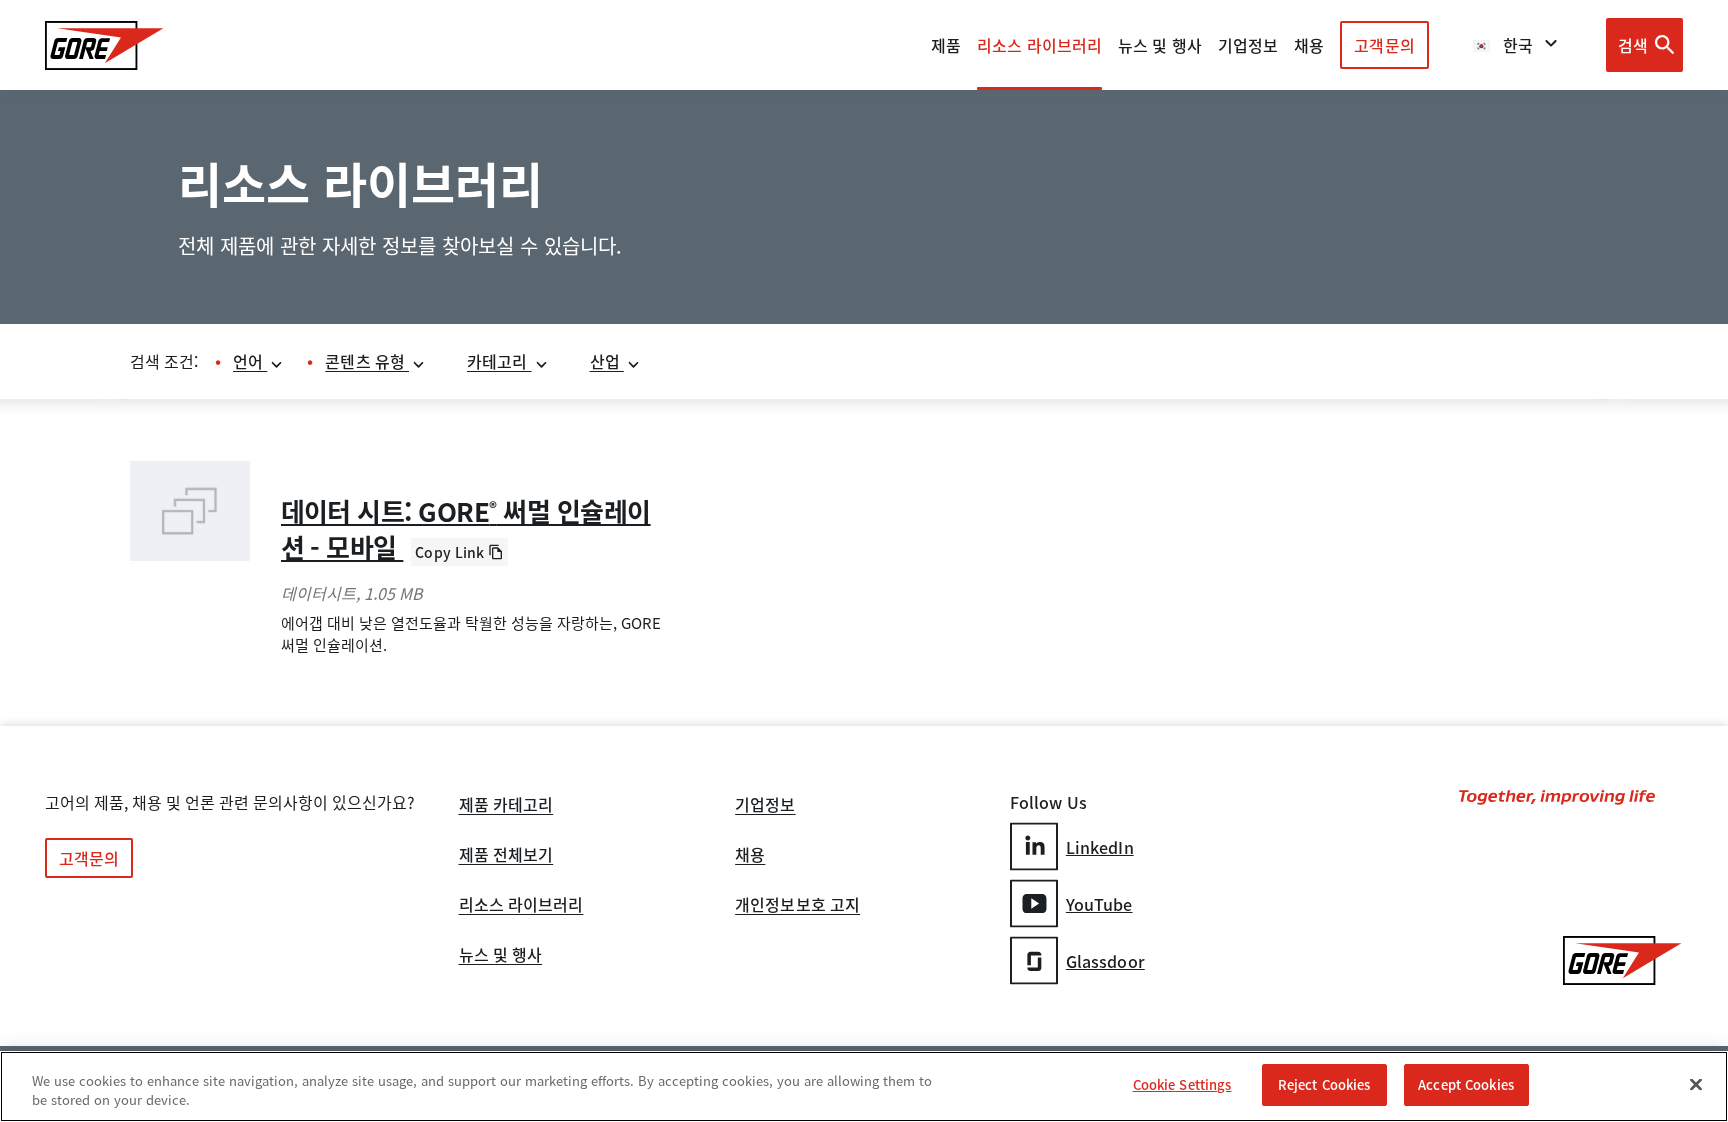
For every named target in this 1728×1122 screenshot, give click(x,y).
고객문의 (1384, 45)
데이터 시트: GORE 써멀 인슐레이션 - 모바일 (466, 529)
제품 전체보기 (506, 856)
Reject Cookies (1324, 1084)
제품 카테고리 (506, 806)
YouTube (1099, 904)
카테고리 (499, 361)
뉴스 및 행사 (501, 956)
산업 (607, 361)
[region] (864, 1086)
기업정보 (765, 806)
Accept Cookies (1466, 1084)
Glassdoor (1105, 961)
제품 (946, 45)
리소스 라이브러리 (521, 906)
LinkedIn (1100, 847)
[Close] (1696, 1084)
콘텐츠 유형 (367, 361)
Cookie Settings (1182, 1084)
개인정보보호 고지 (797, 906)
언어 (250, 361)
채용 (750, 856)
